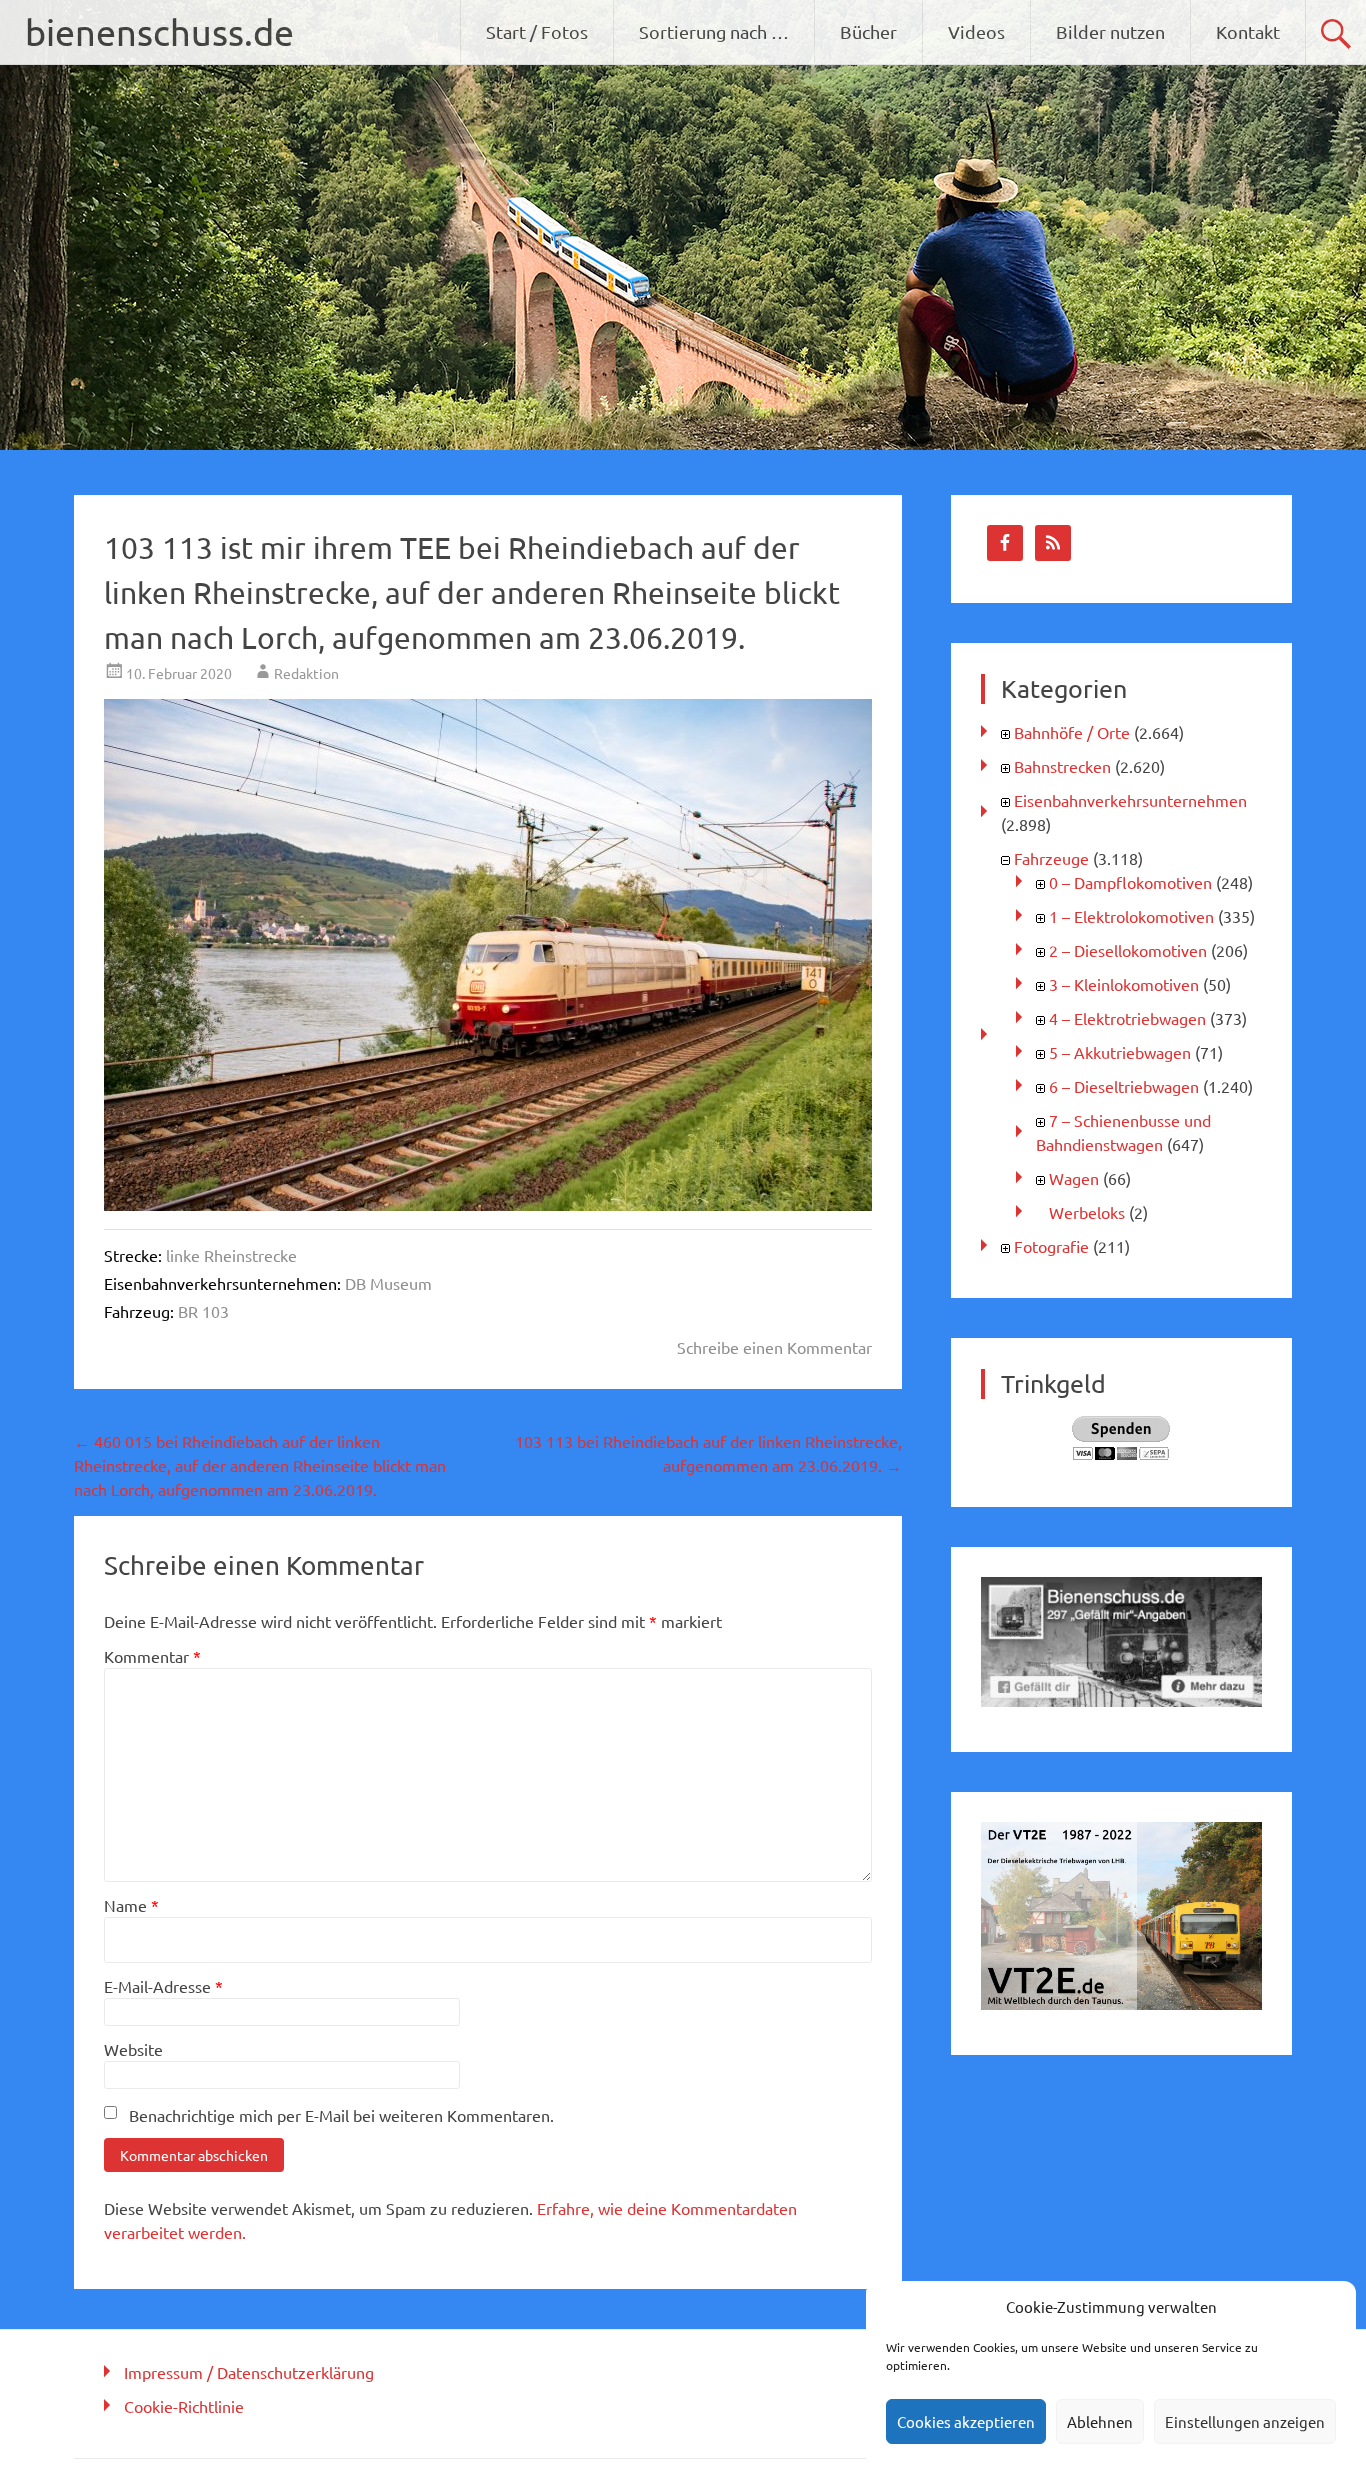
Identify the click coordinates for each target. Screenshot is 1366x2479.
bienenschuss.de (159, 31)
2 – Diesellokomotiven (1128, 950)
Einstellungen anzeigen (1245, 2421)
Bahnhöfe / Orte (1072, 732)
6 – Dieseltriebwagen (1124, 1086)
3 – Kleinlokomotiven (1124, 984)
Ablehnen (1100, 2421)
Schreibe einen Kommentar (774, 1347)
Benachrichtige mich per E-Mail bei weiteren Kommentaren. (341, 2115)
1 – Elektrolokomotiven (1131, 916)
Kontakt (1248, 31)
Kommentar (152, 1656)
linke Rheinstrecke (231, 1255)
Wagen (1074, 1178)
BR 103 (203, 1311)
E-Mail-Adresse (163, 1986)
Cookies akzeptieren (966, 2421)
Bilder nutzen (1110, 31)
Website (133, 2049)
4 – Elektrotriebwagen (1127, 1018)
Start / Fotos (537, 31)
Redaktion (306, 673)
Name (131, 1905)
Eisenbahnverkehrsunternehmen (1130, 800)
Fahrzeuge (1051, 858)
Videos (976, 31)
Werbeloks (1087, 1212)
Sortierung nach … (714, 31)
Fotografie (1051, 1246)
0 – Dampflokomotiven (1130, 882)
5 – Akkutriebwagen (1120, 1052)
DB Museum (388, 1283)
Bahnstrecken (1062, 766)
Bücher (868, 31)
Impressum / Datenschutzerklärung (249, 2372)
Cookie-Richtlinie (184, 2406)
